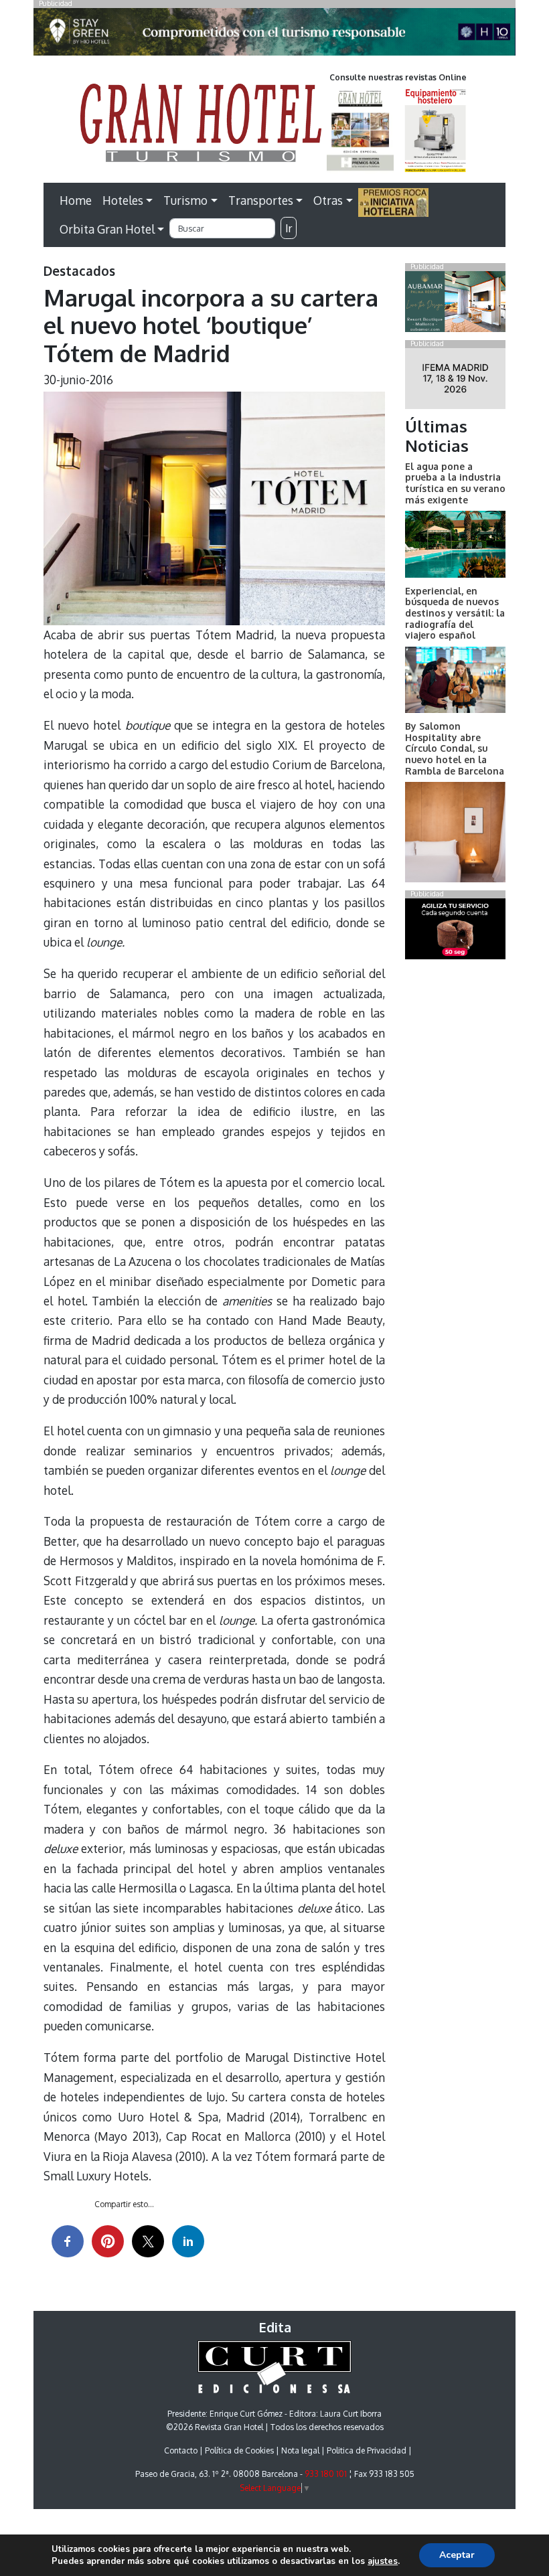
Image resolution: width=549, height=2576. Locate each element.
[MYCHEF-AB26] (455, 932)
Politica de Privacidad (367, 2450)
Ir (289, 228)
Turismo (185, 200)
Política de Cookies (239, 2450)
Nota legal (300, 2450)
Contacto (181, 2450)
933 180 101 (326, 2474)
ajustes (383, 2561)
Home (76, 200)
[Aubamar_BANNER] (455, 304)
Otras (328, 200)
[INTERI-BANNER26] (455, 381)
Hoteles (123, 200)
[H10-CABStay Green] (274, 35)
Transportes (261, 200)
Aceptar (457, 2555)
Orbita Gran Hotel (107, 229)
